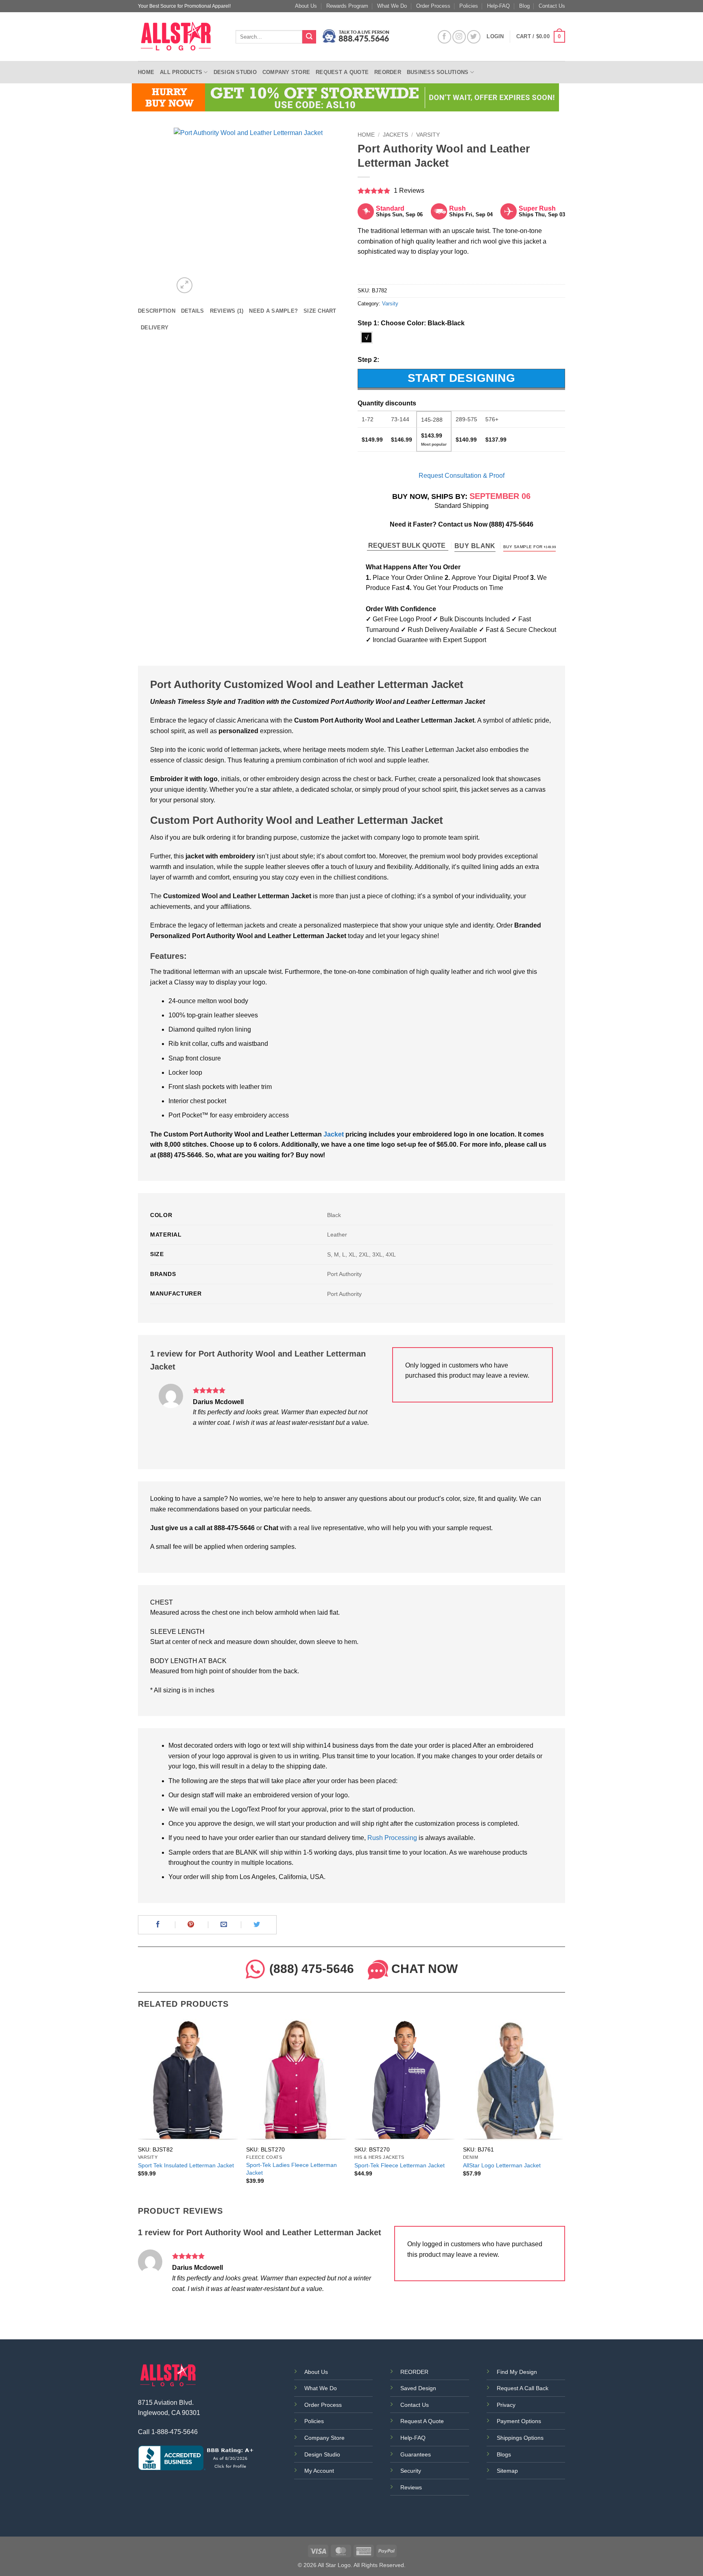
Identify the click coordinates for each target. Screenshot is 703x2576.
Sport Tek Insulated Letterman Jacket (186, 2165)
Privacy (506, 2405)
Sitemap (507, 2471)
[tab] (157, 311)
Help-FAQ (498, 6)
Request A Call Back (523, 2388)
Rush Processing (392, 1838)
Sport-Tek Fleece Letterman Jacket (400, 2165)
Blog (524, 6)
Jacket (334, 1134)
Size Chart (320, 311)
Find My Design (517, 2372)
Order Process (433, 6)
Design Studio (235, 72)
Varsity (428, 135)
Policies (469, 6)
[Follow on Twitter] (474, 37)
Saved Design (418, 2388)
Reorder (388, 72)
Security (411, 2471)
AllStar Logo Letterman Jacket (502, 2165)
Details (193, 311)
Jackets (395, 135)
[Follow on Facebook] (444, 37)
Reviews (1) (227, 311)
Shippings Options (520, 2438)
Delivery (155, 328)
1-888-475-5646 (175, 2432)
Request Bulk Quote (408, 545)
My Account (319, 2471)
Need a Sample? (273, 311)
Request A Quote (422, 2421)
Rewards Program (347, 6)
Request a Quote (342, 72)
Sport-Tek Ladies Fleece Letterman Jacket (291, 2169)
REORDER (414, 2372)
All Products (181, 72)
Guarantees (416, 2454)
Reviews (411, 2487)
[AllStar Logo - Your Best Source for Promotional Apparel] (181, 37)
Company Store (286, 72)
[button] (541, 37)
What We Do (392, 6)
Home (146, 72)
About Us (306, 6)
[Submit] (309, 37)
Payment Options (519, 2421)
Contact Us (552, 6)
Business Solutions (438, 72)
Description (157, 311)
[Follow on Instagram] (459, 37)
